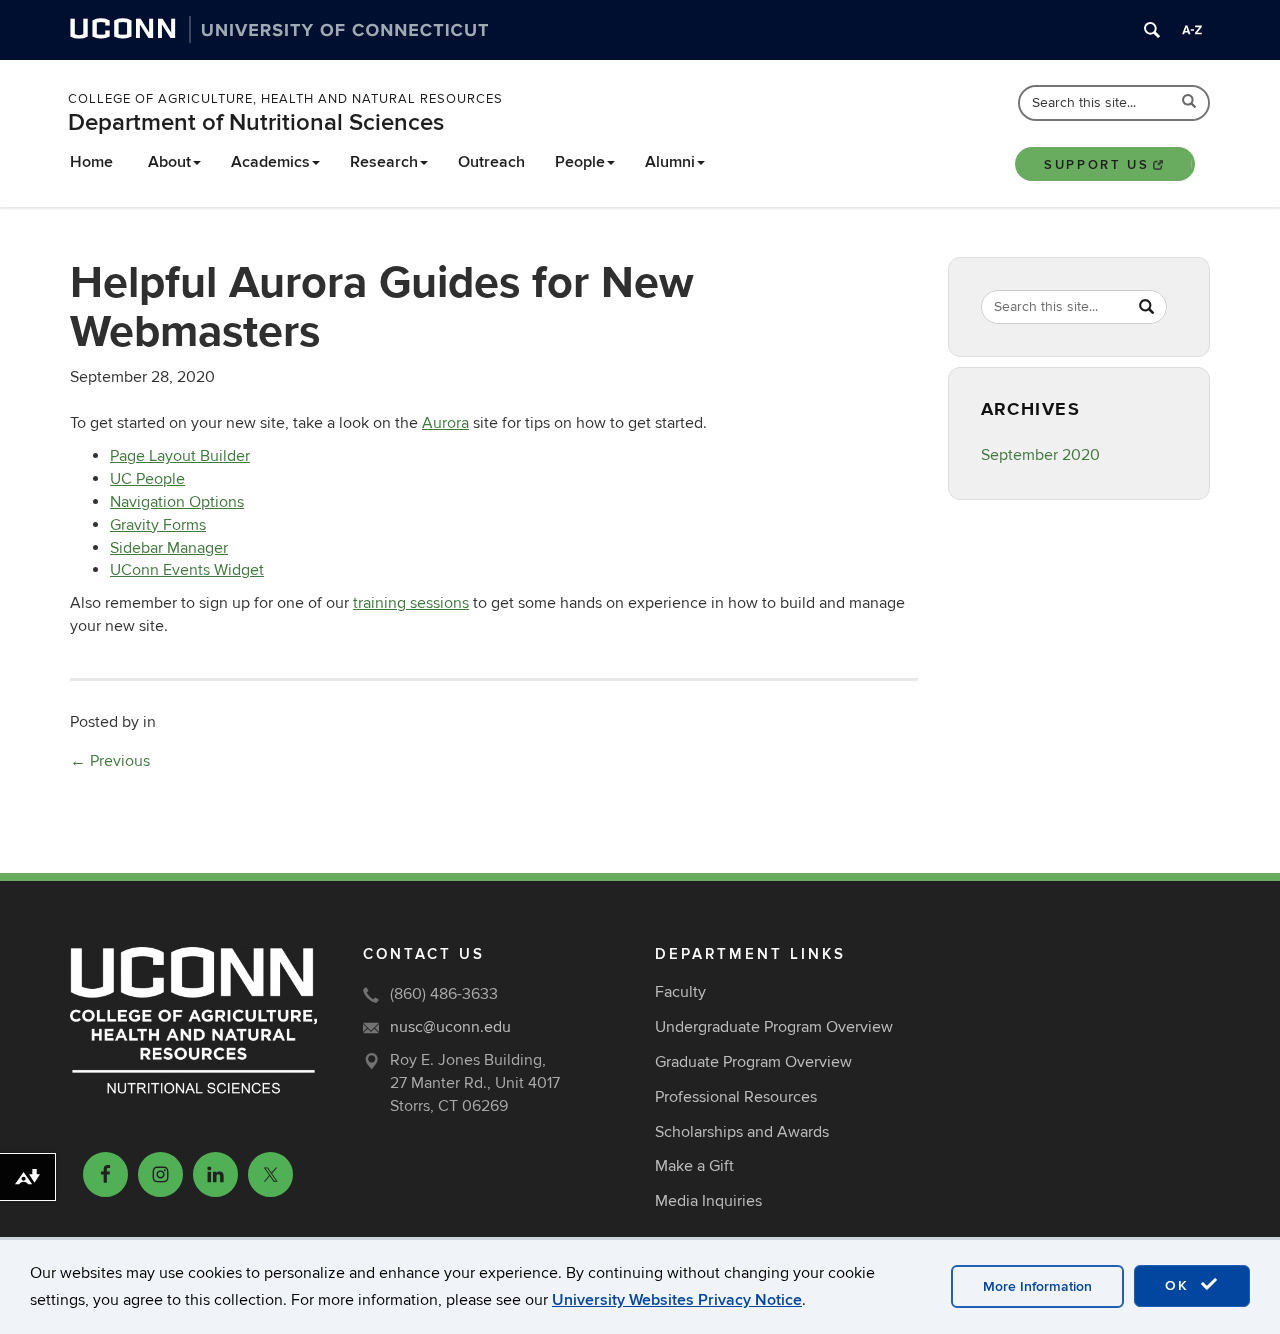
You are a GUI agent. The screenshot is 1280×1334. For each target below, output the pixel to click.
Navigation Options (177, 502)
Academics (270, 162)
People (580, 162)
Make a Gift (694, 1166)
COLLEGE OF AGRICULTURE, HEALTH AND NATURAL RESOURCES (285, 99)
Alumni (670, 162)
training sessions (411, 603)
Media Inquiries (708, 1201)
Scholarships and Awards (742, 1132)
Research (384, 162)
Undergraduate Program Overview (774, 1027)
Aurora (445, 423)
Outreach (491, 162)
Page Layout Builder (180, 456)
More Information (1037, 1286)
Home (91, 162)
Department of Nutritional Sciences (256, 122)
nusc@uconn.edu (450, 1027)
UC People (147, 479)
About (169, 162)
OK (1180, 1285)
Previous (110, 761)
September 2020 (1040, 455)
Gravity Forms (158, 525)
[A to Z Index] (1192, 30)
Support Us (1096, 165)
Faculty (680, 992)
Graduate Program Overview (753, 1062)
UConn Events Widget (187, 570)
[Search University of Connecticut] (1152, 30)
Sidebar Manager (169, 548)
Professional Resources (736, 1097)
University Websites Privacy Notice (677, 1300)
